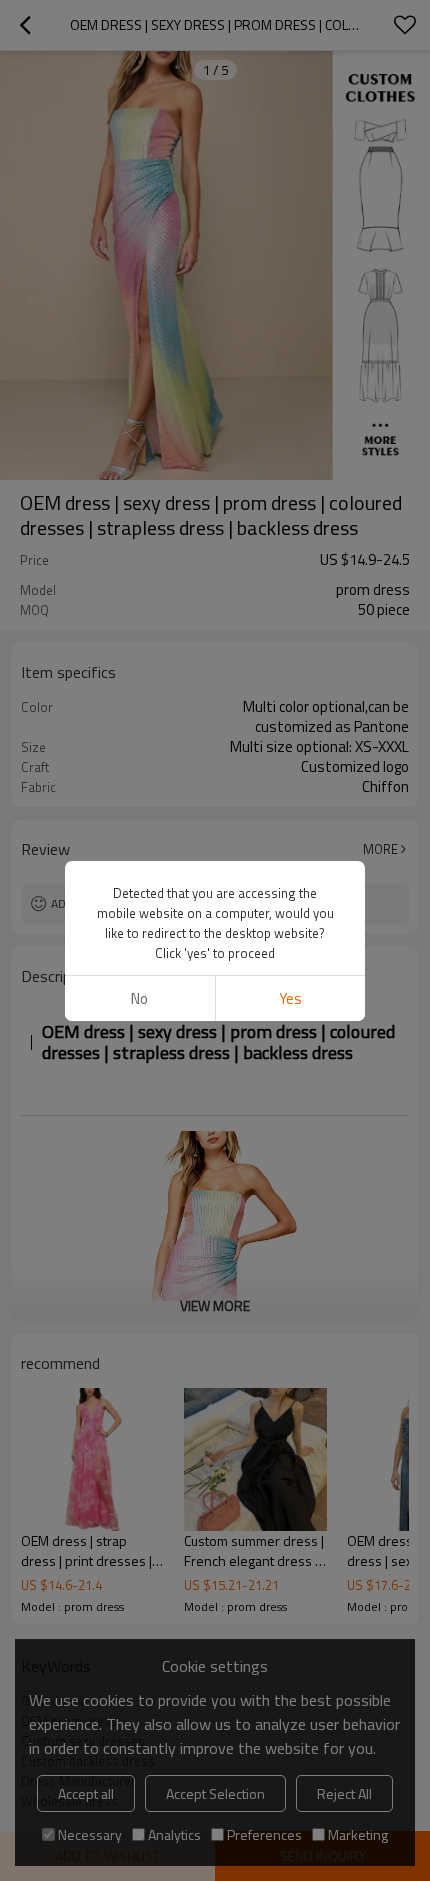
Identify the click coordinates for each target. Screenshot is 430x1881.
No (139, 998)
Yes (290, 998)
